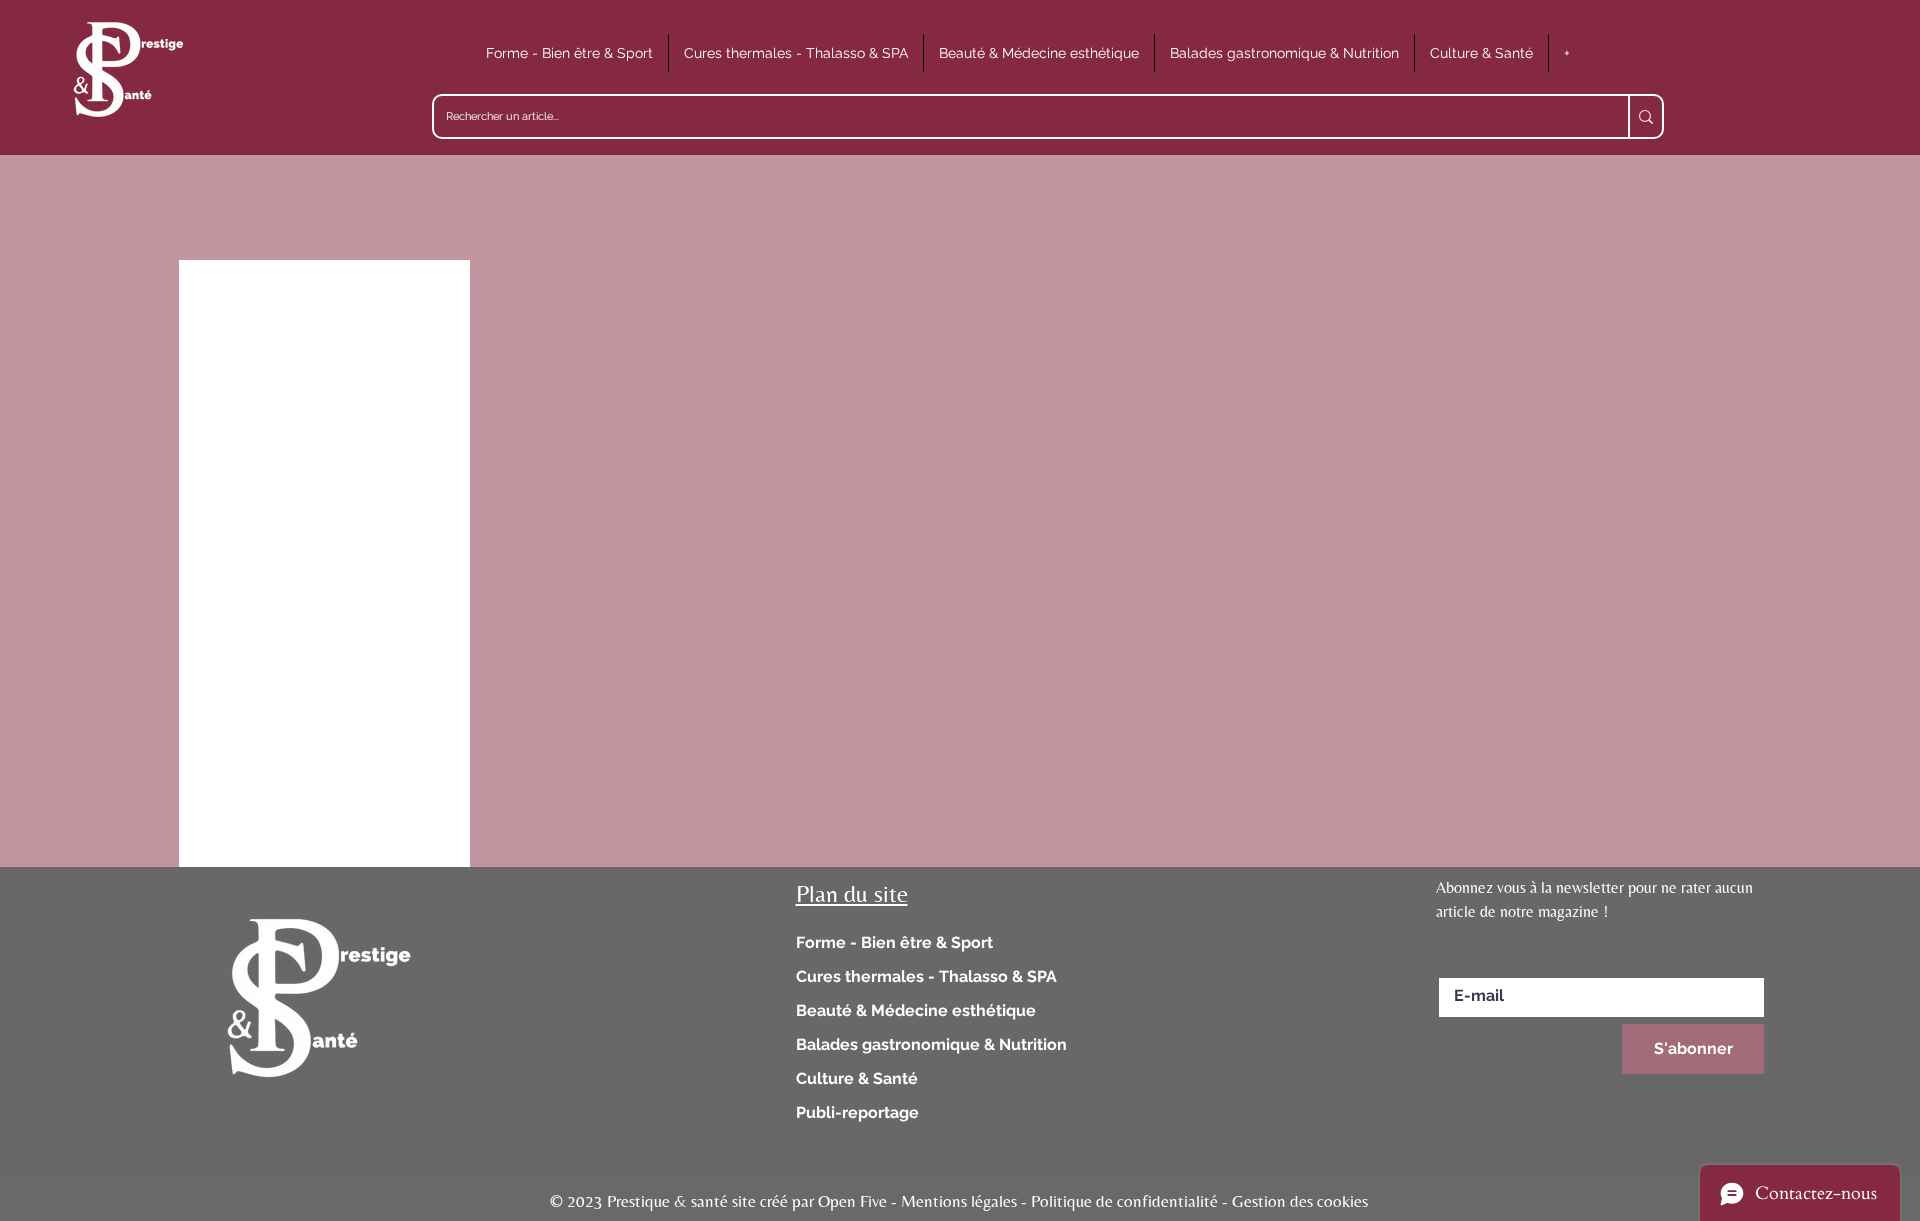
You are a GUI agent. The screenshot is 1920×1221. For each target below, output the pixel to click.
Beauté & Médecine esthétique (916, 1010)
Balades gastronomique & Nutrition (931, 1044)
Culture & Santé (857, 1078)
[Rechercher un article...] (1645, 116)
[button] (569, 53)
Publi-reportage (857, 1112)
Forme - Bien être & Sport (894, 942)
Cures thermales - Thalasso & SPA (926, 976)
